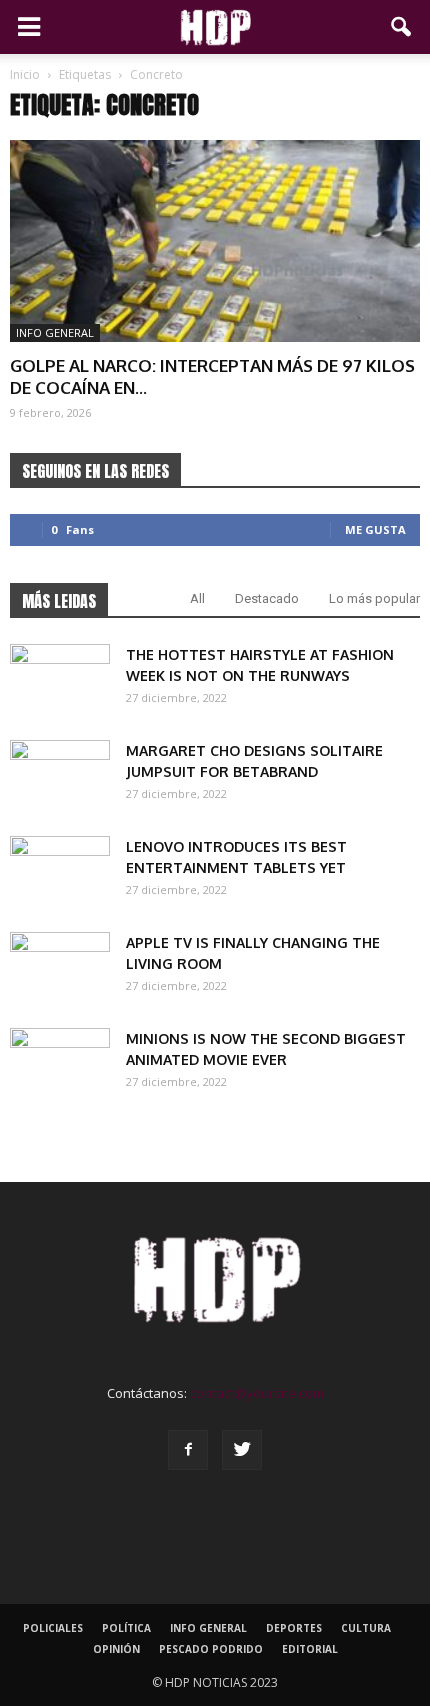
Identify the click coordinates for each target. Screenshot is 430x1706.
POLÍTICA (126, 1628)
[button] (402, 27)
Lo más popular (374, 598)
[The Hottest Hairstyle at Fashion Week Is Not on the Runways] (60, 679)
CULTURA (366, 1628)
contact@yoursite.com (257, 1393)
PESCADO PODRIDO (211, 1649)
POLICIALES (53, 1628)
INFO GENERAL (55, 332)
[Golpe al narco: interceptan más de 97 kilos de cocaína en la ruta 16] (215, 241)
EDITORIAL (310, 1649)
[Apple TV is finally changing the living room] (60, 967)
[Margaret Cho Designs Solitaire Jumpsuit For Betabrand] (60, 775)
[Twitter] (242, 1450)
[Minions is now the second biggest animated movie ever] (60, 1063)
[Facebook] (188, 1450)
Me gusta (375, 529)
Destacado (267, 598)
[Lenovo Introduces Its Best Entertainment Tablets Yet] (60, 871)
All (197, 598)
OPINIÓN (116, 1649)
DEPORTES (294, 1628)
